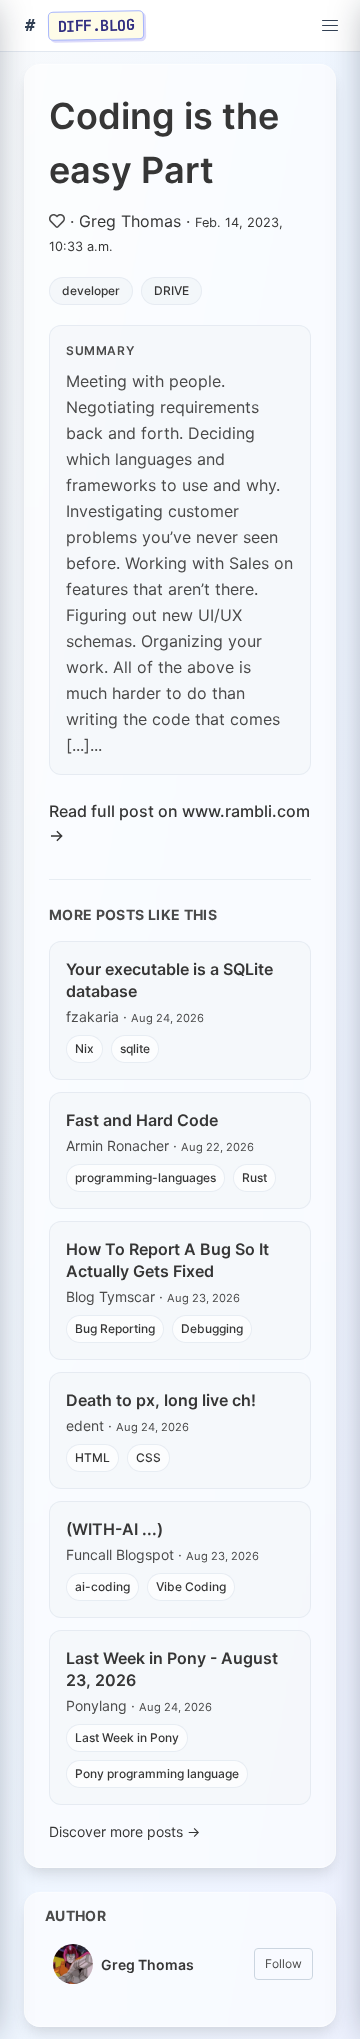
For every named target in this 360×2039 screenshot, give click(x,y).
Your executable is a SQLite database (169, 980)
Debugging (212, 1328)
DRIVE (171, 290)
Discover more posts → (124, 1831)
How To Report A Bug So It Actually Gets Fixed (167, 1260)
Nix (84, 1048)
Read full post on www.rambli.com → (179, 823)
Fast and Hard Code (142, 1120)
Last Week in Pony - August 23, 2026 (172, 1669)
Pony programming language (157, 1773)
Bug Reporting (115, 1328)
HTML (92, 1457)
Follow (283, 1963)
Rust (254, 1177)
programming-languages (145, 1177)
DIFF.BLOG (96, 25)
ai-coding (102, 1586)
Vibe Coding (191, 1586)
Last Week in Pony (127, 1737)
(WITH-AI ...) (114, 1529)
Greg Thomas (130, 221)
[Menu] (330, 26)
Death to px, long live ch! (161, 1400)
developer (91, 290)
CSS (148, 1457)
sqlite (135, 1048)
